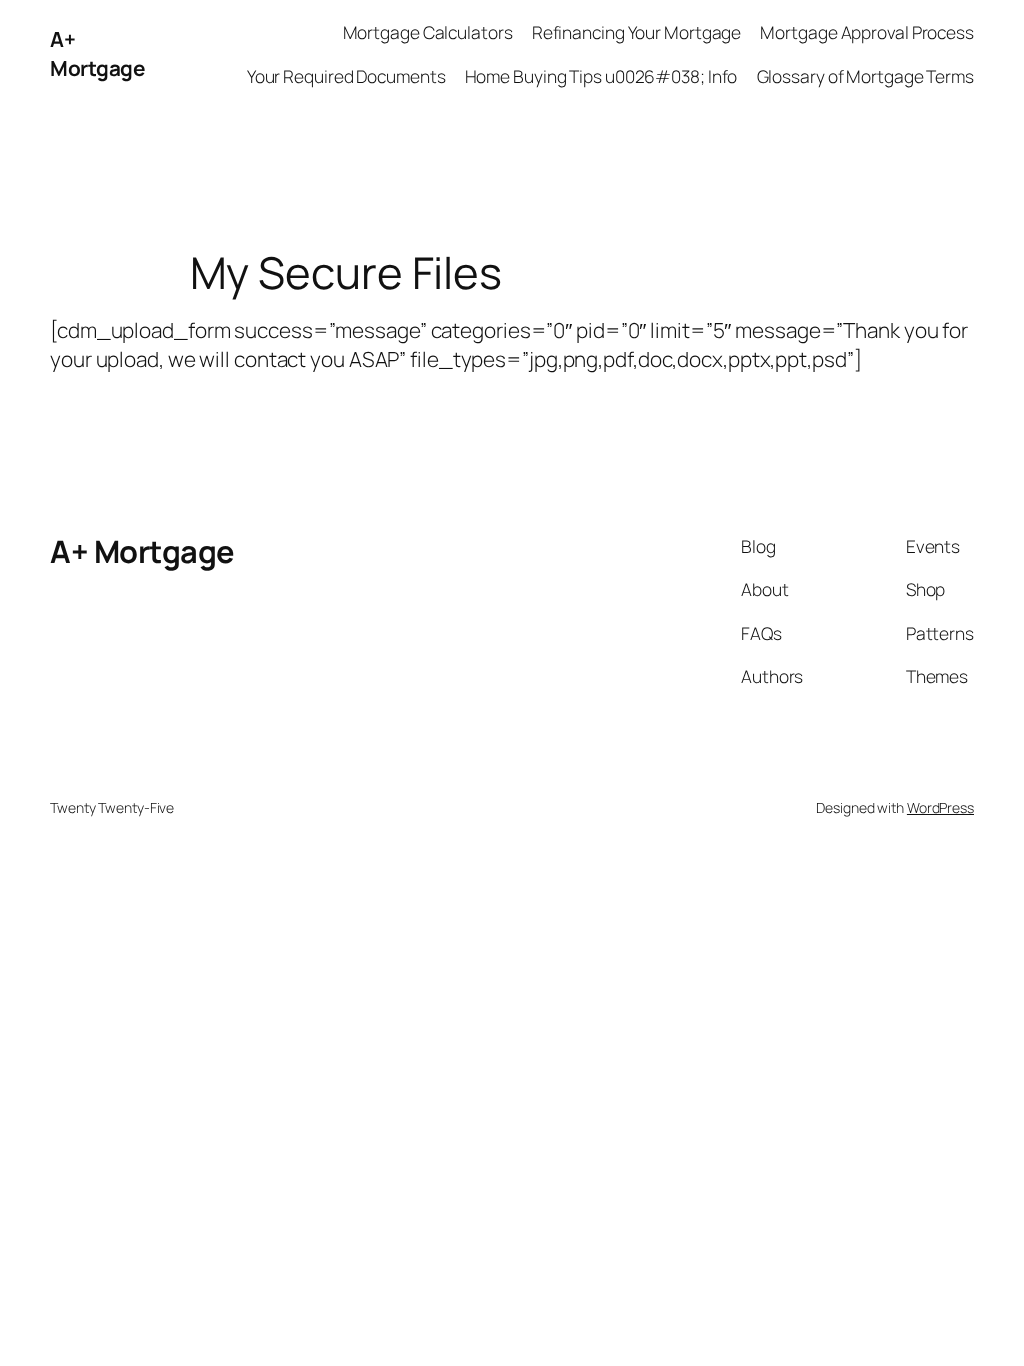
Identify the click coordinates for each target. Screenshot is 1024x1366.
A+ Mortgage (97, 53)
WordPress (940, 807)
